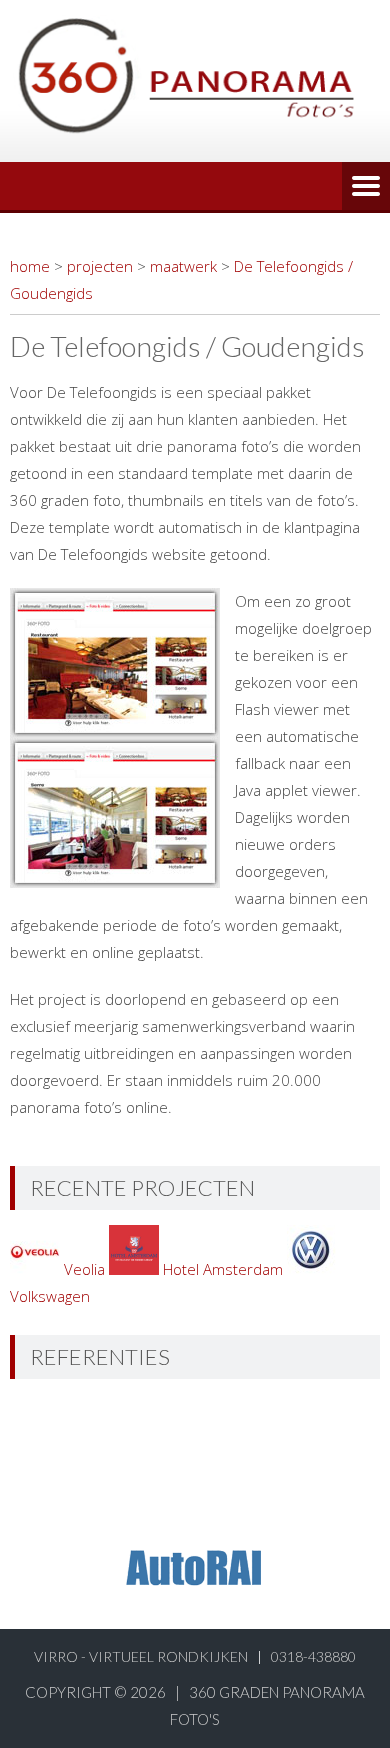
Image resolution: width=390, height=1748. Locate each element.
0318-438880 (313, 1656)
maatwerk (183, 266)
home (30, 266)
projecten (100, 266)
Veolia (84, 1269)
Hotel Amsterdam (223, 1269)
